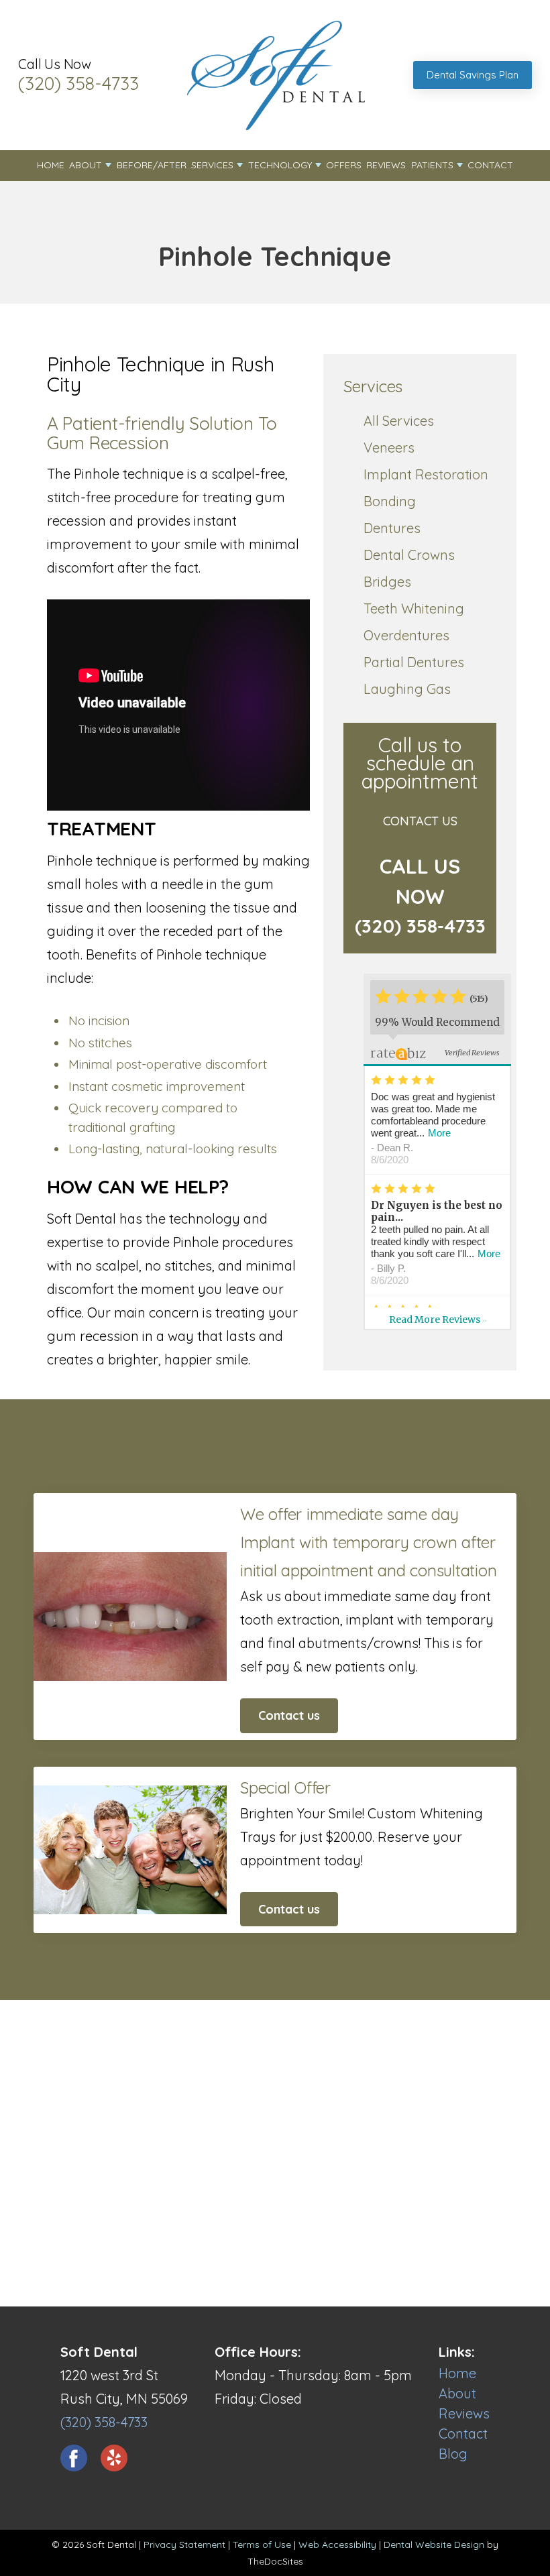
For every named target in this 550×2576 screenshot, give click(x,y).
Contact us (289, 1715)
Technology (280, 165)
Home (51, 165)
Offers (344, 165)
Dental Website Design (434, 2544)
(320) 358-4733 (78, 83)
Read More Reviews (438, 1320)
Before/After (152, 165)
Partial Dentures (414, 662)
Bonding (390, 501)
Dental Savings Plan (473, 75)
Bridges (387, 582)
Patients (432, 165)
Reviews (386, 165)
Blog (453, 2454)
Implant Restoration (426, 474)
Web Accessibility (337, 2544)
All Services (399, 421)
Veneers (389, 448)
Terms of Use (262, 2544)
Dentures (392, 528)
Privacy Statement (184, 2544)
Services (212, 165)
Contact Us (420, 821)
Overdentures (406, 635)
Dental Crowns (409, 555)
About (86, 165)
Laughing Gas (407, 689)
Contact (490, 165)
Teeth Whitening (414, 608)
